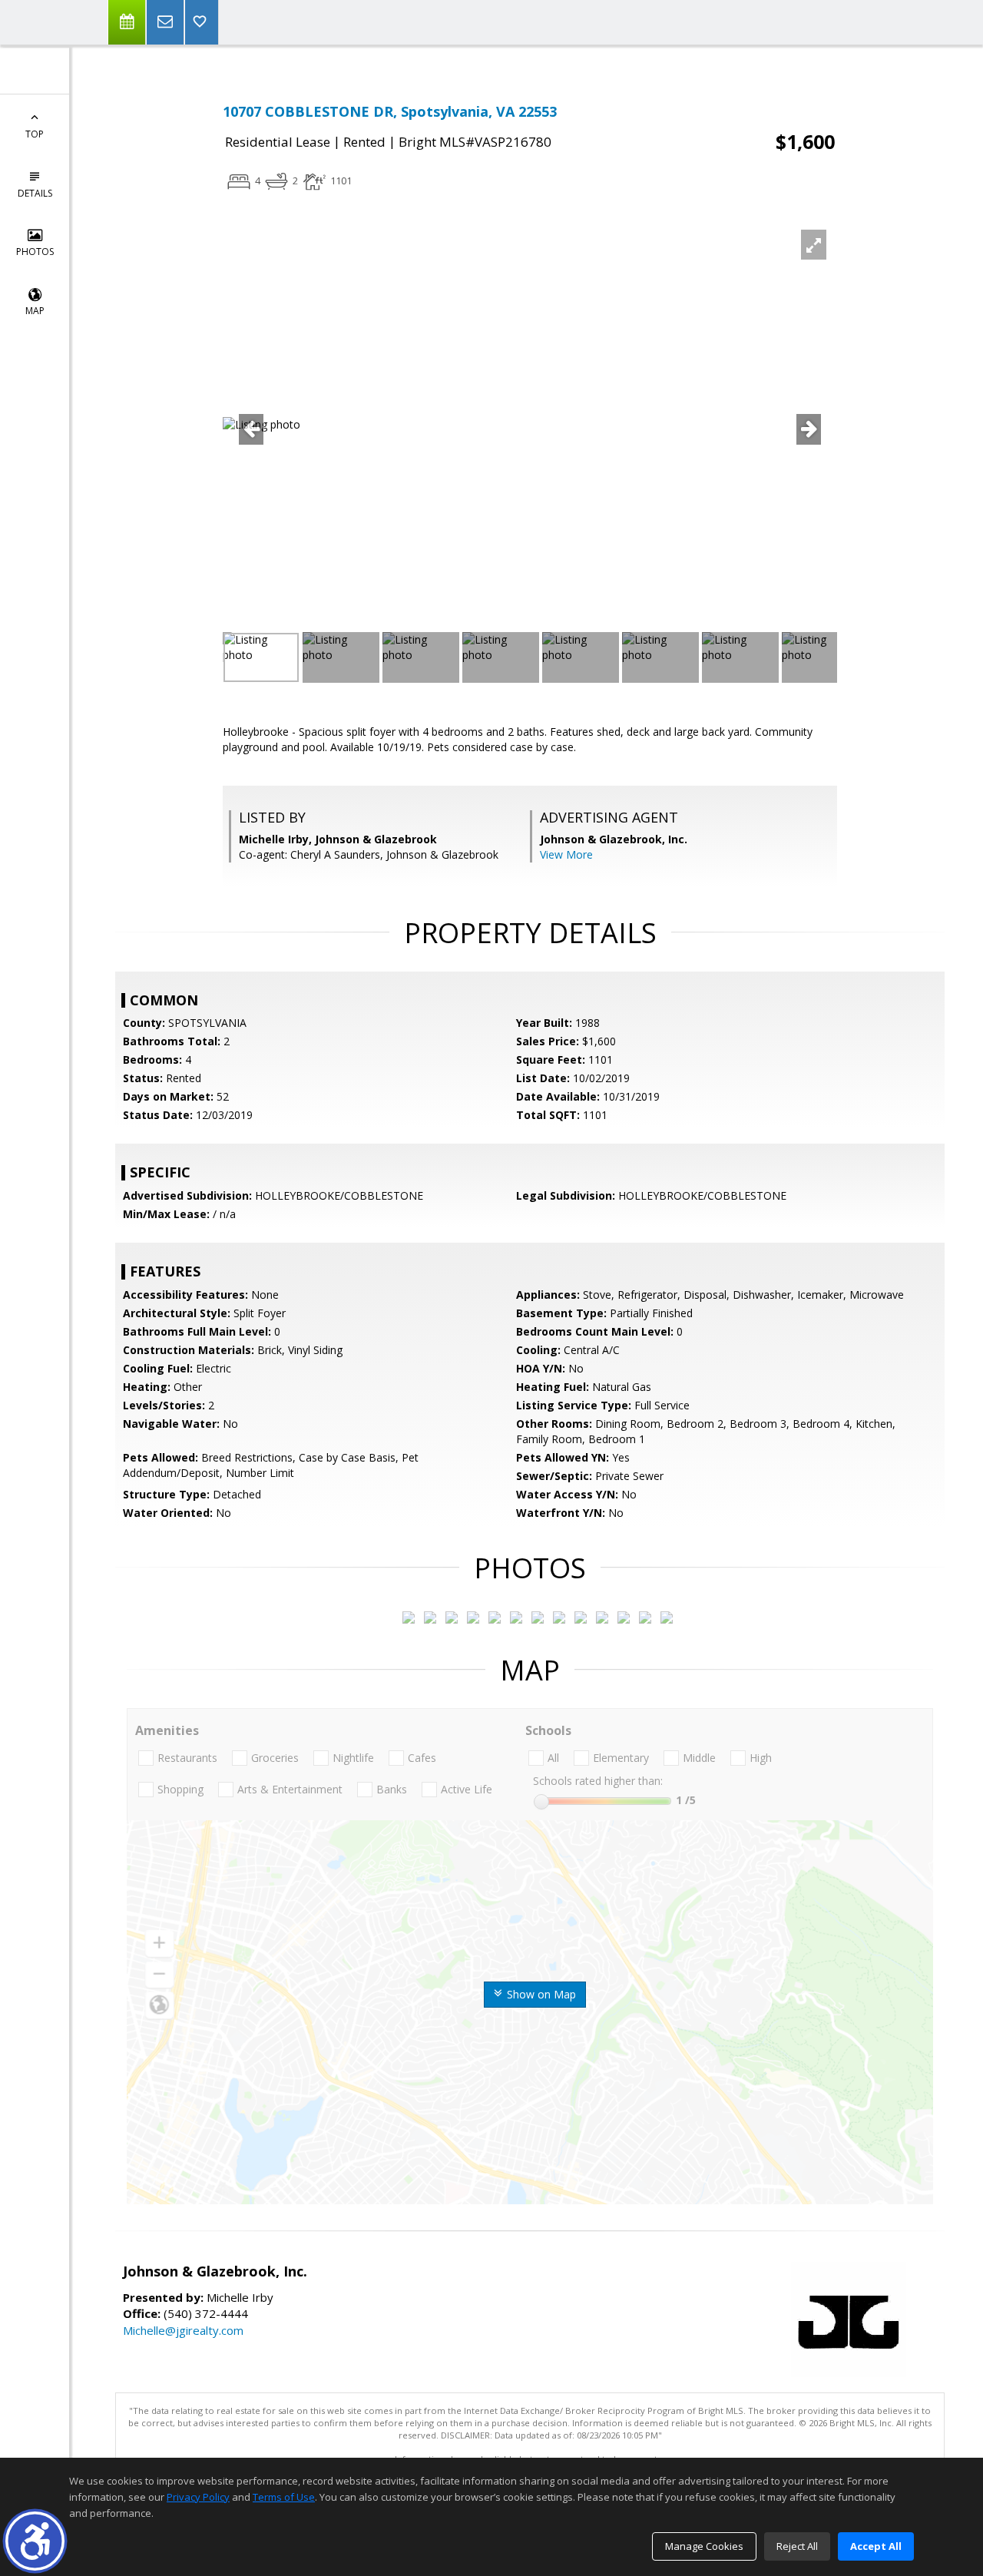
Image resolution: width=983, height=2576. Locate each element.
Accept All (876, 2546)
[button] (35, 2541)
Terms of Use (284, 2497)
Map (35, 311)
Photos (35, 252)
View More (566, 854)
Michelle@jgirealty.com (183, 2330)
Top (35, 134)
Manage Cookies (704, 2546)
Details (35, 193)
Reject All (797, 2546)
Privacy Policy (198, 2497)
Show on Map (540, 1994)
